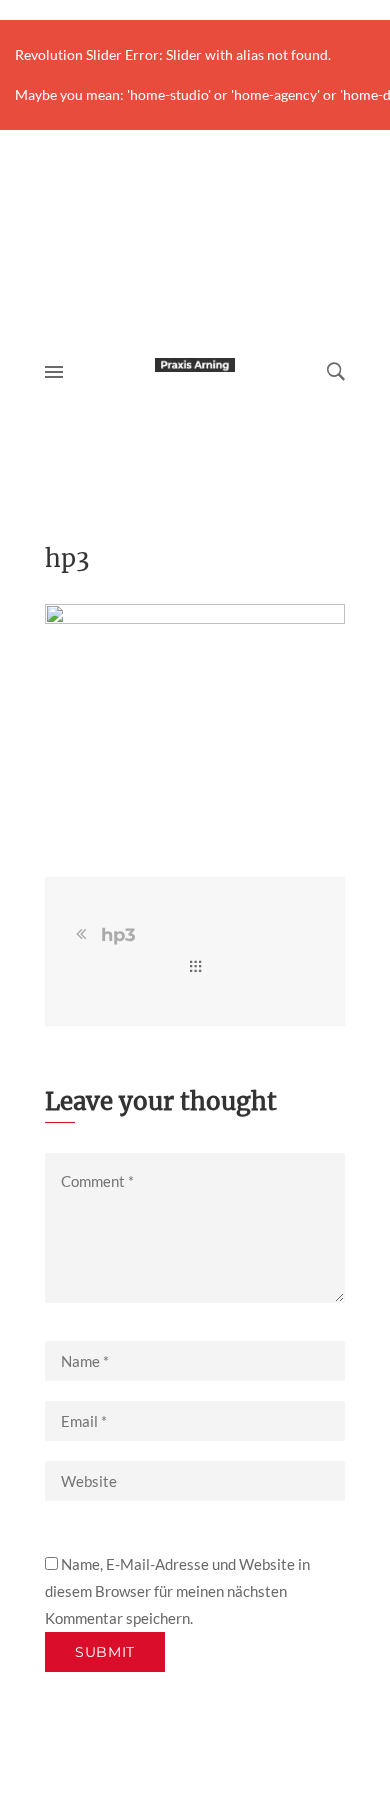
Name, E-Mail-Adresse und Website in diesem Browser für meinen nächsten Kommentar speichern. (177, 1591)
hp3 (118, 935)
